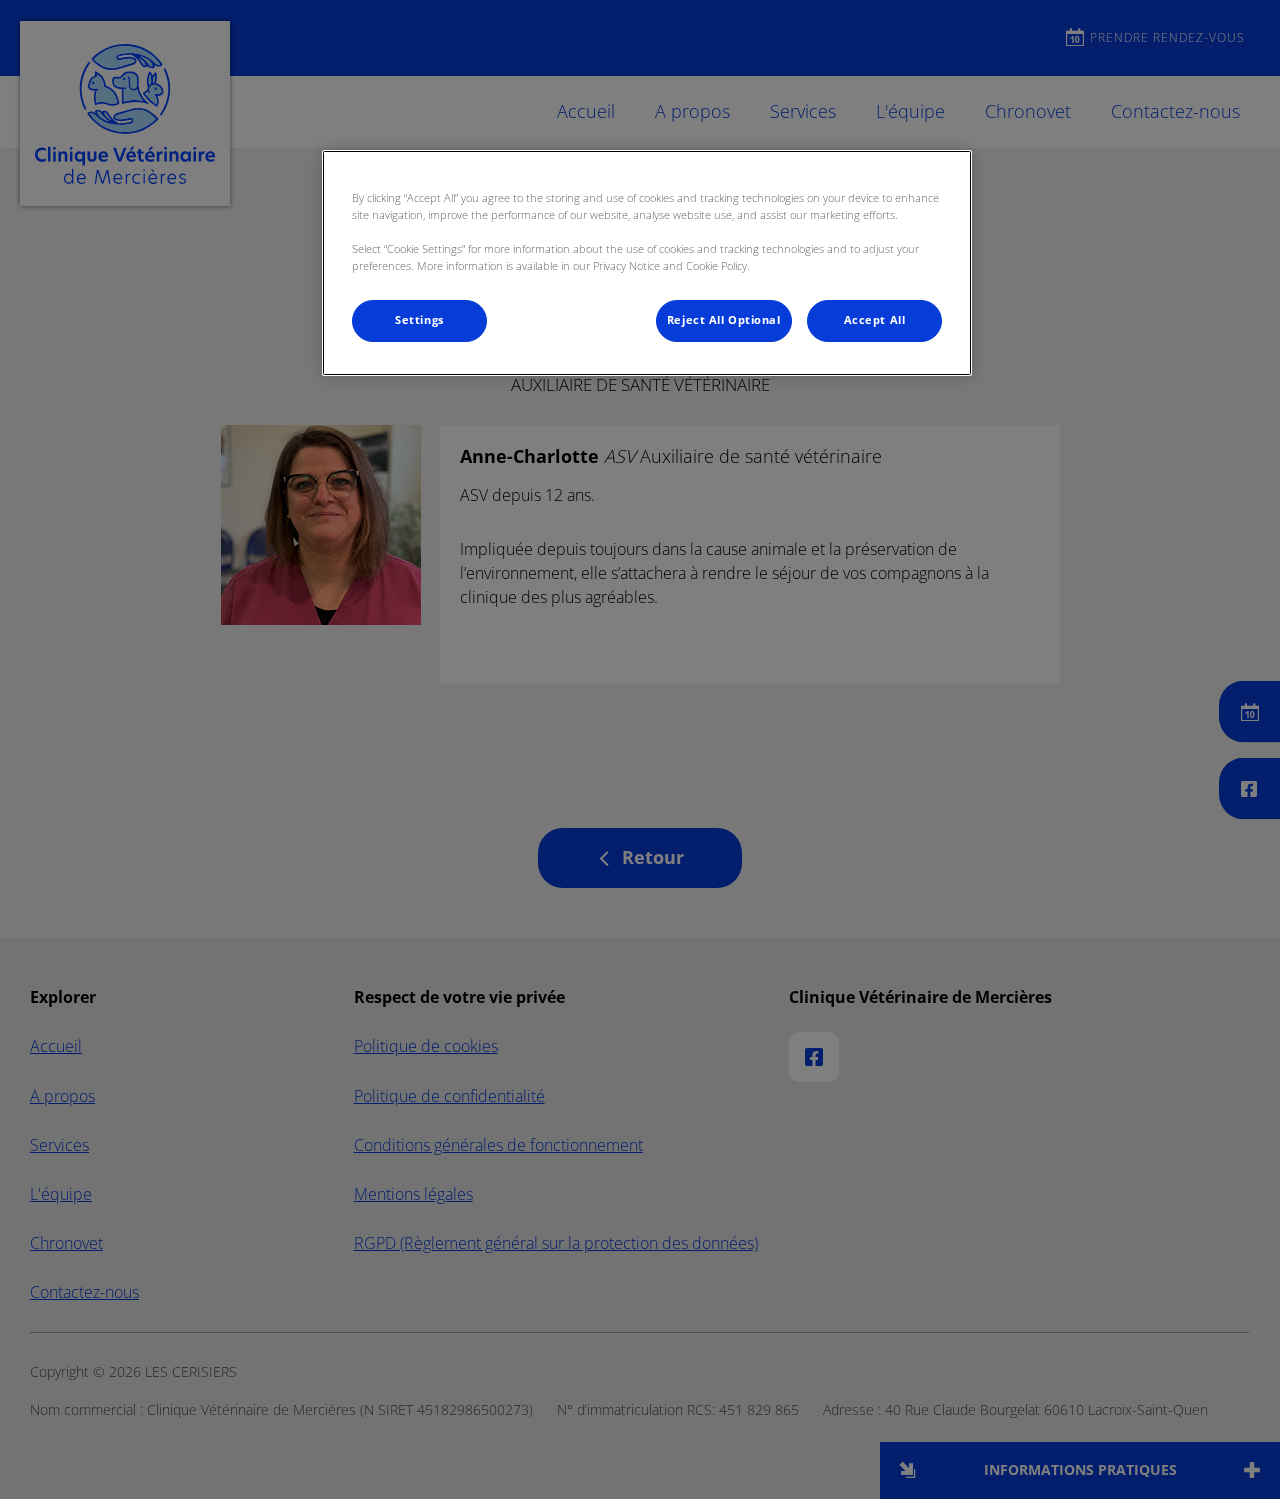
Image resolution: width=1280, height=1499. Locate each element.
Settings (419, 320)
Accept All (875, 320)
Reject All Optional (724, 320)
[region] (647, 263)
